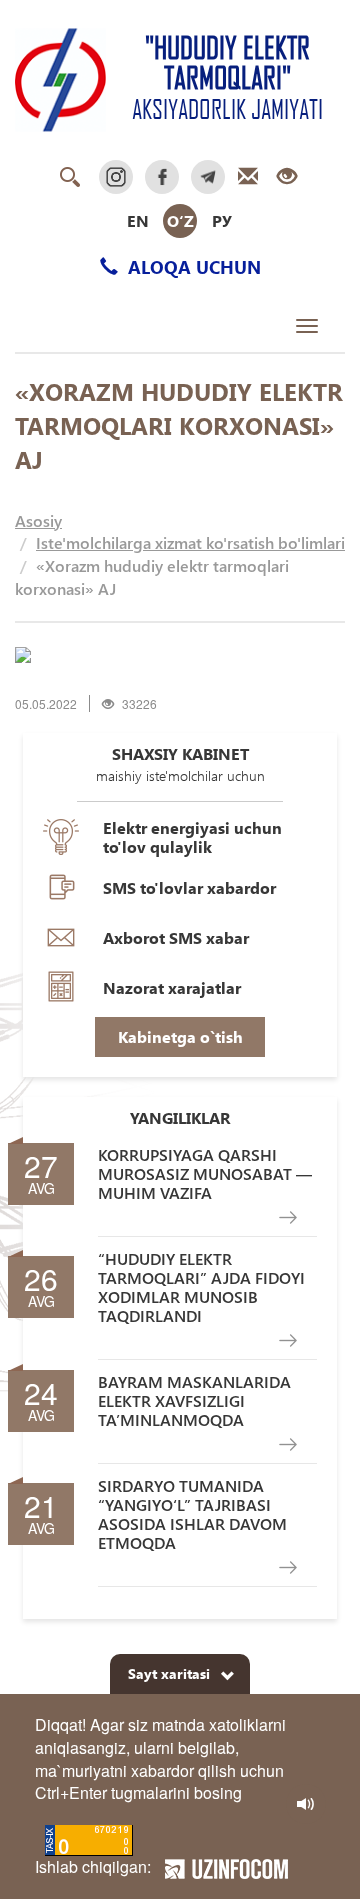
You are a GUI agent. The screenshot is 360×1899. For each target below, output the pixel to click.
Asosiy (38, 520)
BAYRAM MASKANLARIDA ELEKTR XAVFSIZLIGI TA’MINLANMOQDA (194, 1401)
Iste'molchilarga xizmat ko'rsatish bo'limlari (190, 542)
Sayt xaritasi (169, 1673)
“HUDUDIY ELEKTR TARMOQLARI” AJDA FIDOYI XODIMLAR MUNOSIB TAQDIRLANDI (201, 1287)
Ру (222, 220)
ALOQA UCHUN (192, 266)
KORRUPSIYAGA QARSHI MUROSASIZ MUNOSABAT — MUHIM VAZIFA (205, 1174)
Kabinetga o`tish (180, 1036)
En (138, 220)
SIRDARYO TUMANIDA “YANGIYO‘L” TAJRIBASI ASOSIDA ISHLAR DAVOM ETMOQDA (192, 1514)
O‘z (180, 220)
